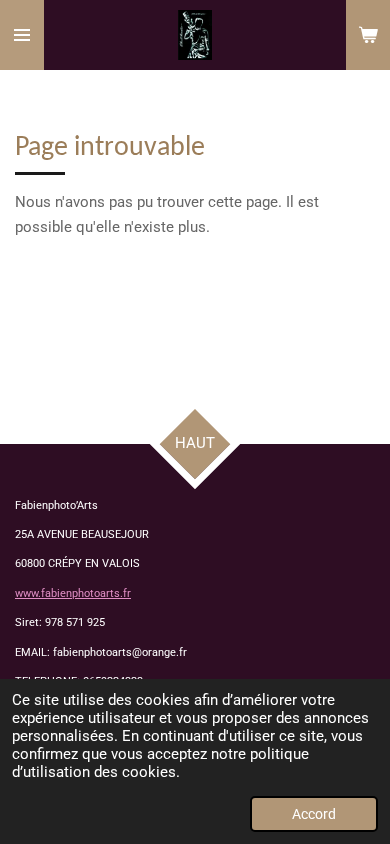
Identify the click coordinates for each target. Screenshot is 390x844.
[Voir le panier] (368, 35)
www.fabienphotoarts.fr (73, 593)
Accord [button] (314, 814)
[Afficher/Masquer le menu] (22, 35)
